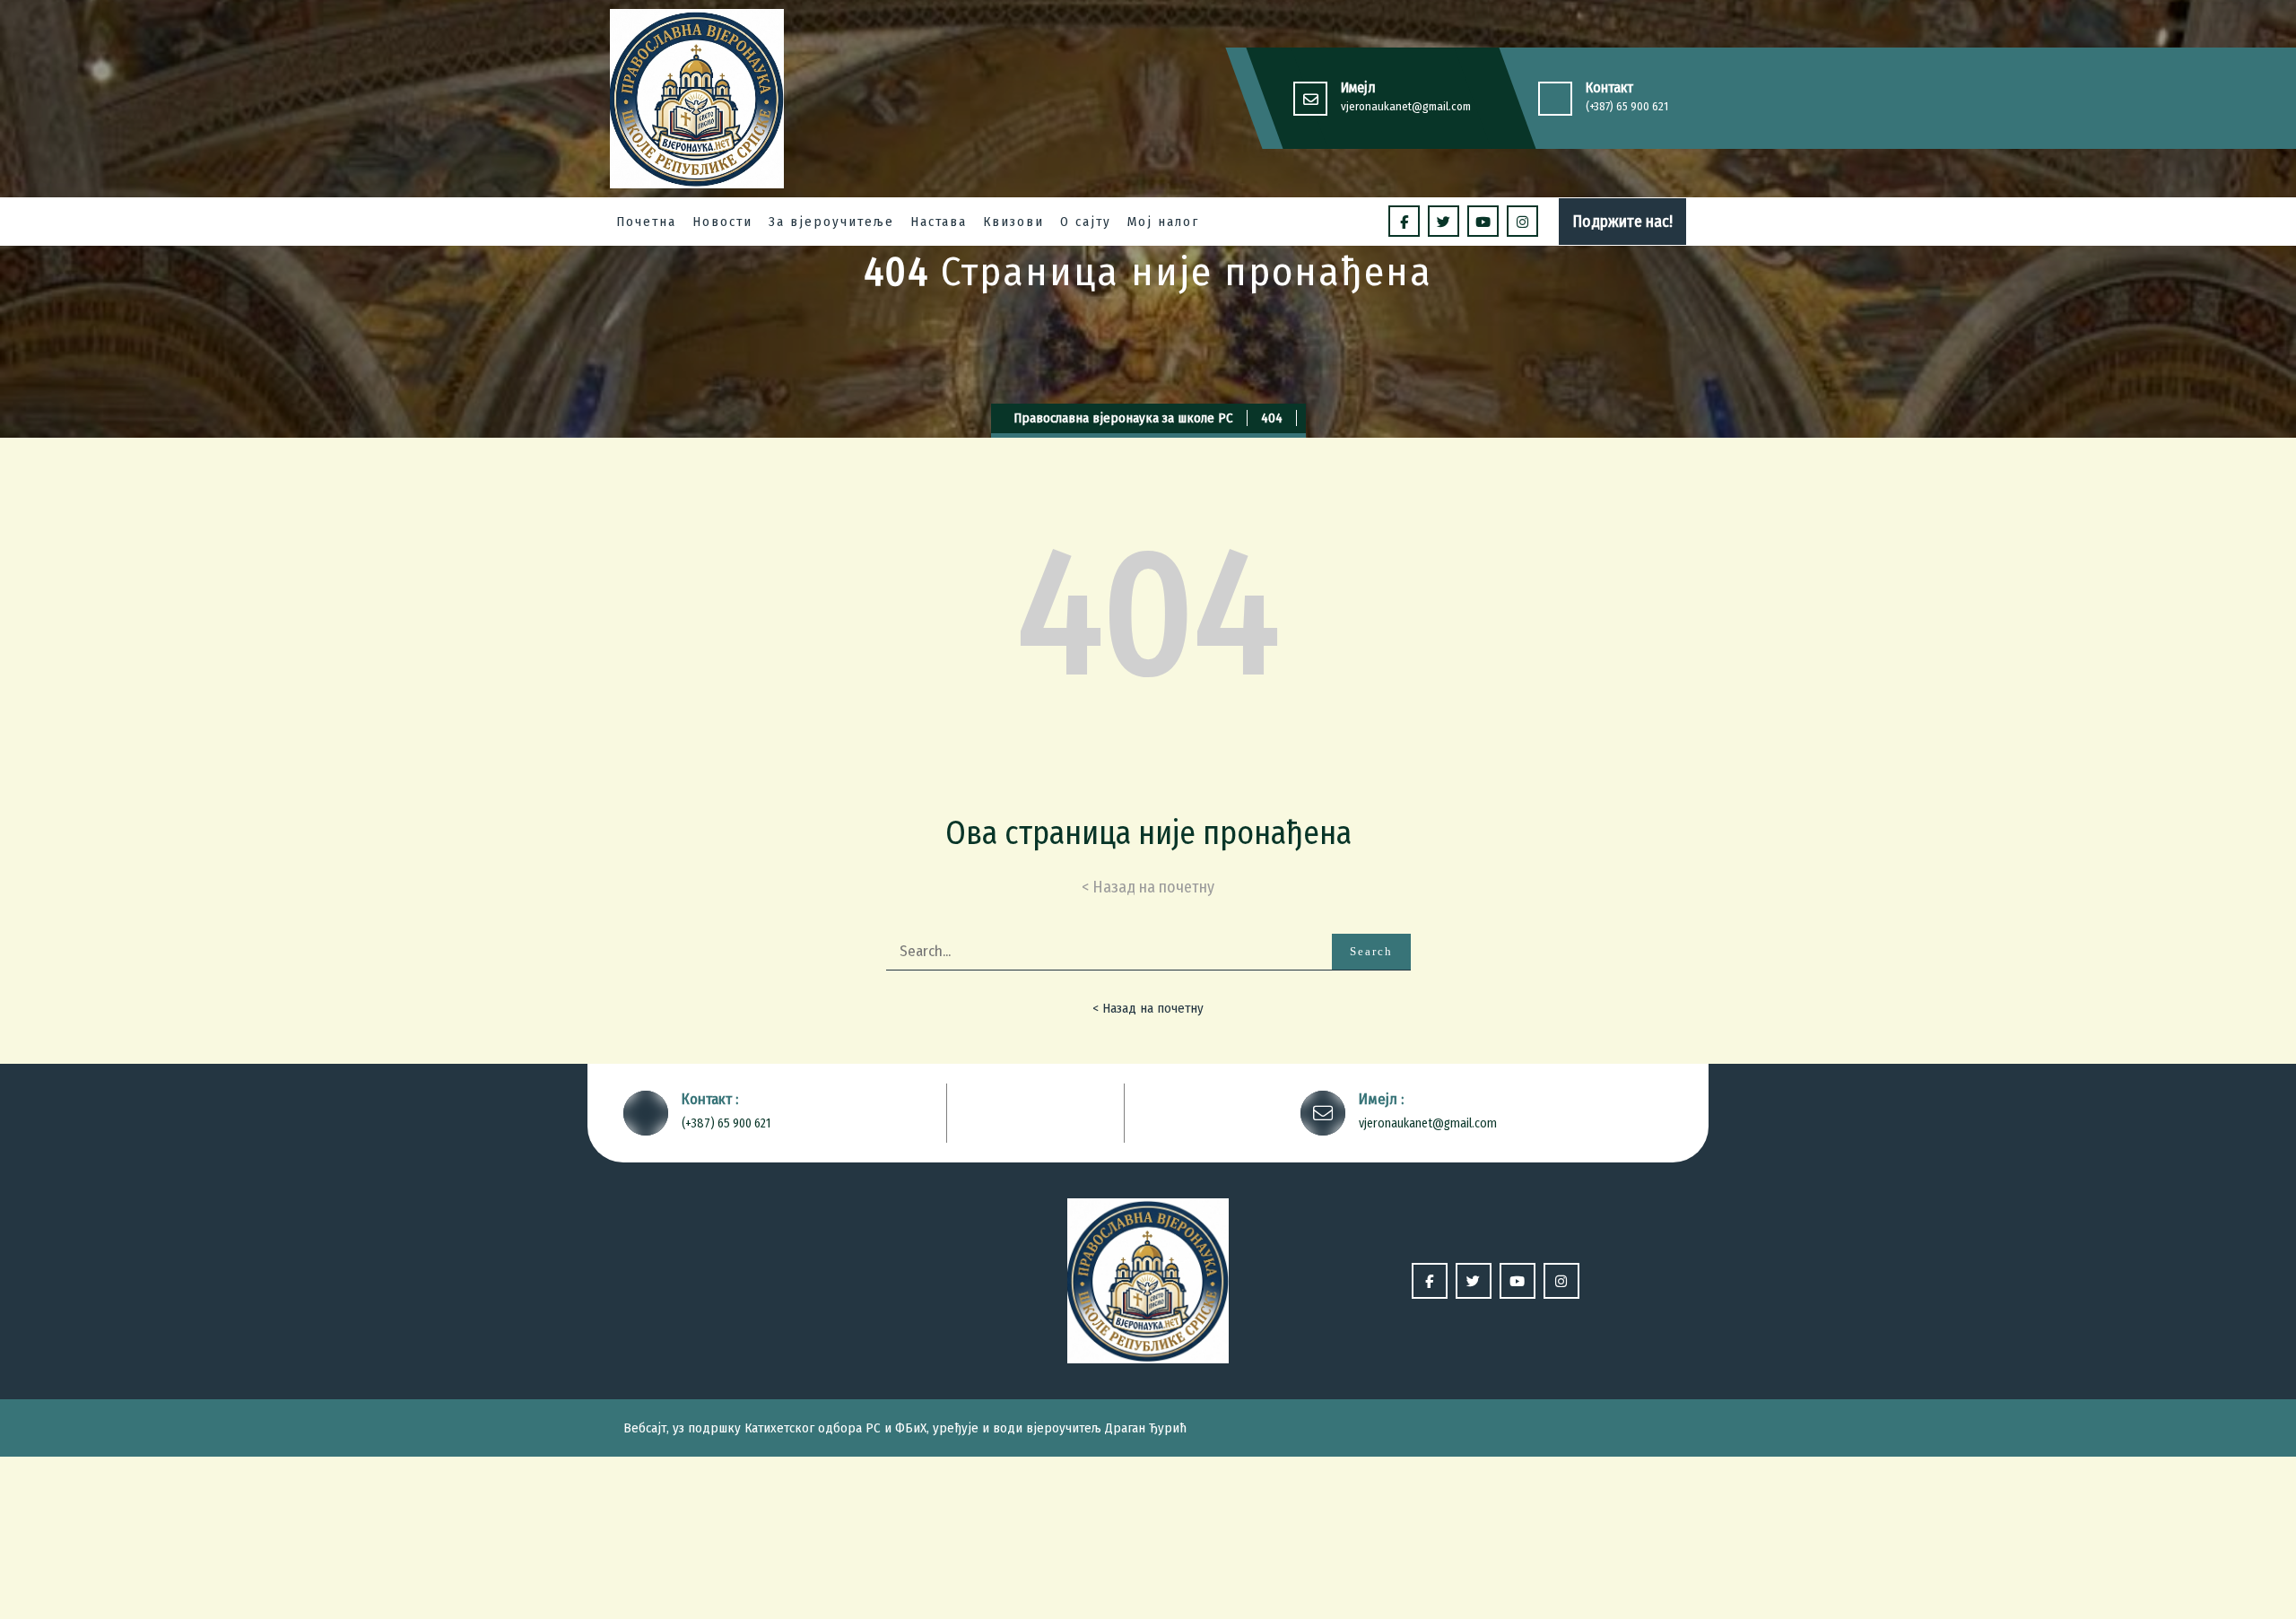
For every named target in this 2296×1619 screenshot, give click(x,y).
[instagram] (1522, 221)
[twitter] (1444, 221)
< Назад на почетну (1148, 1008)
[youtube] (1483, 221)
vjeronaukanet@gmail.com (1406, 106)
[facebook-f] (1404, 221)
